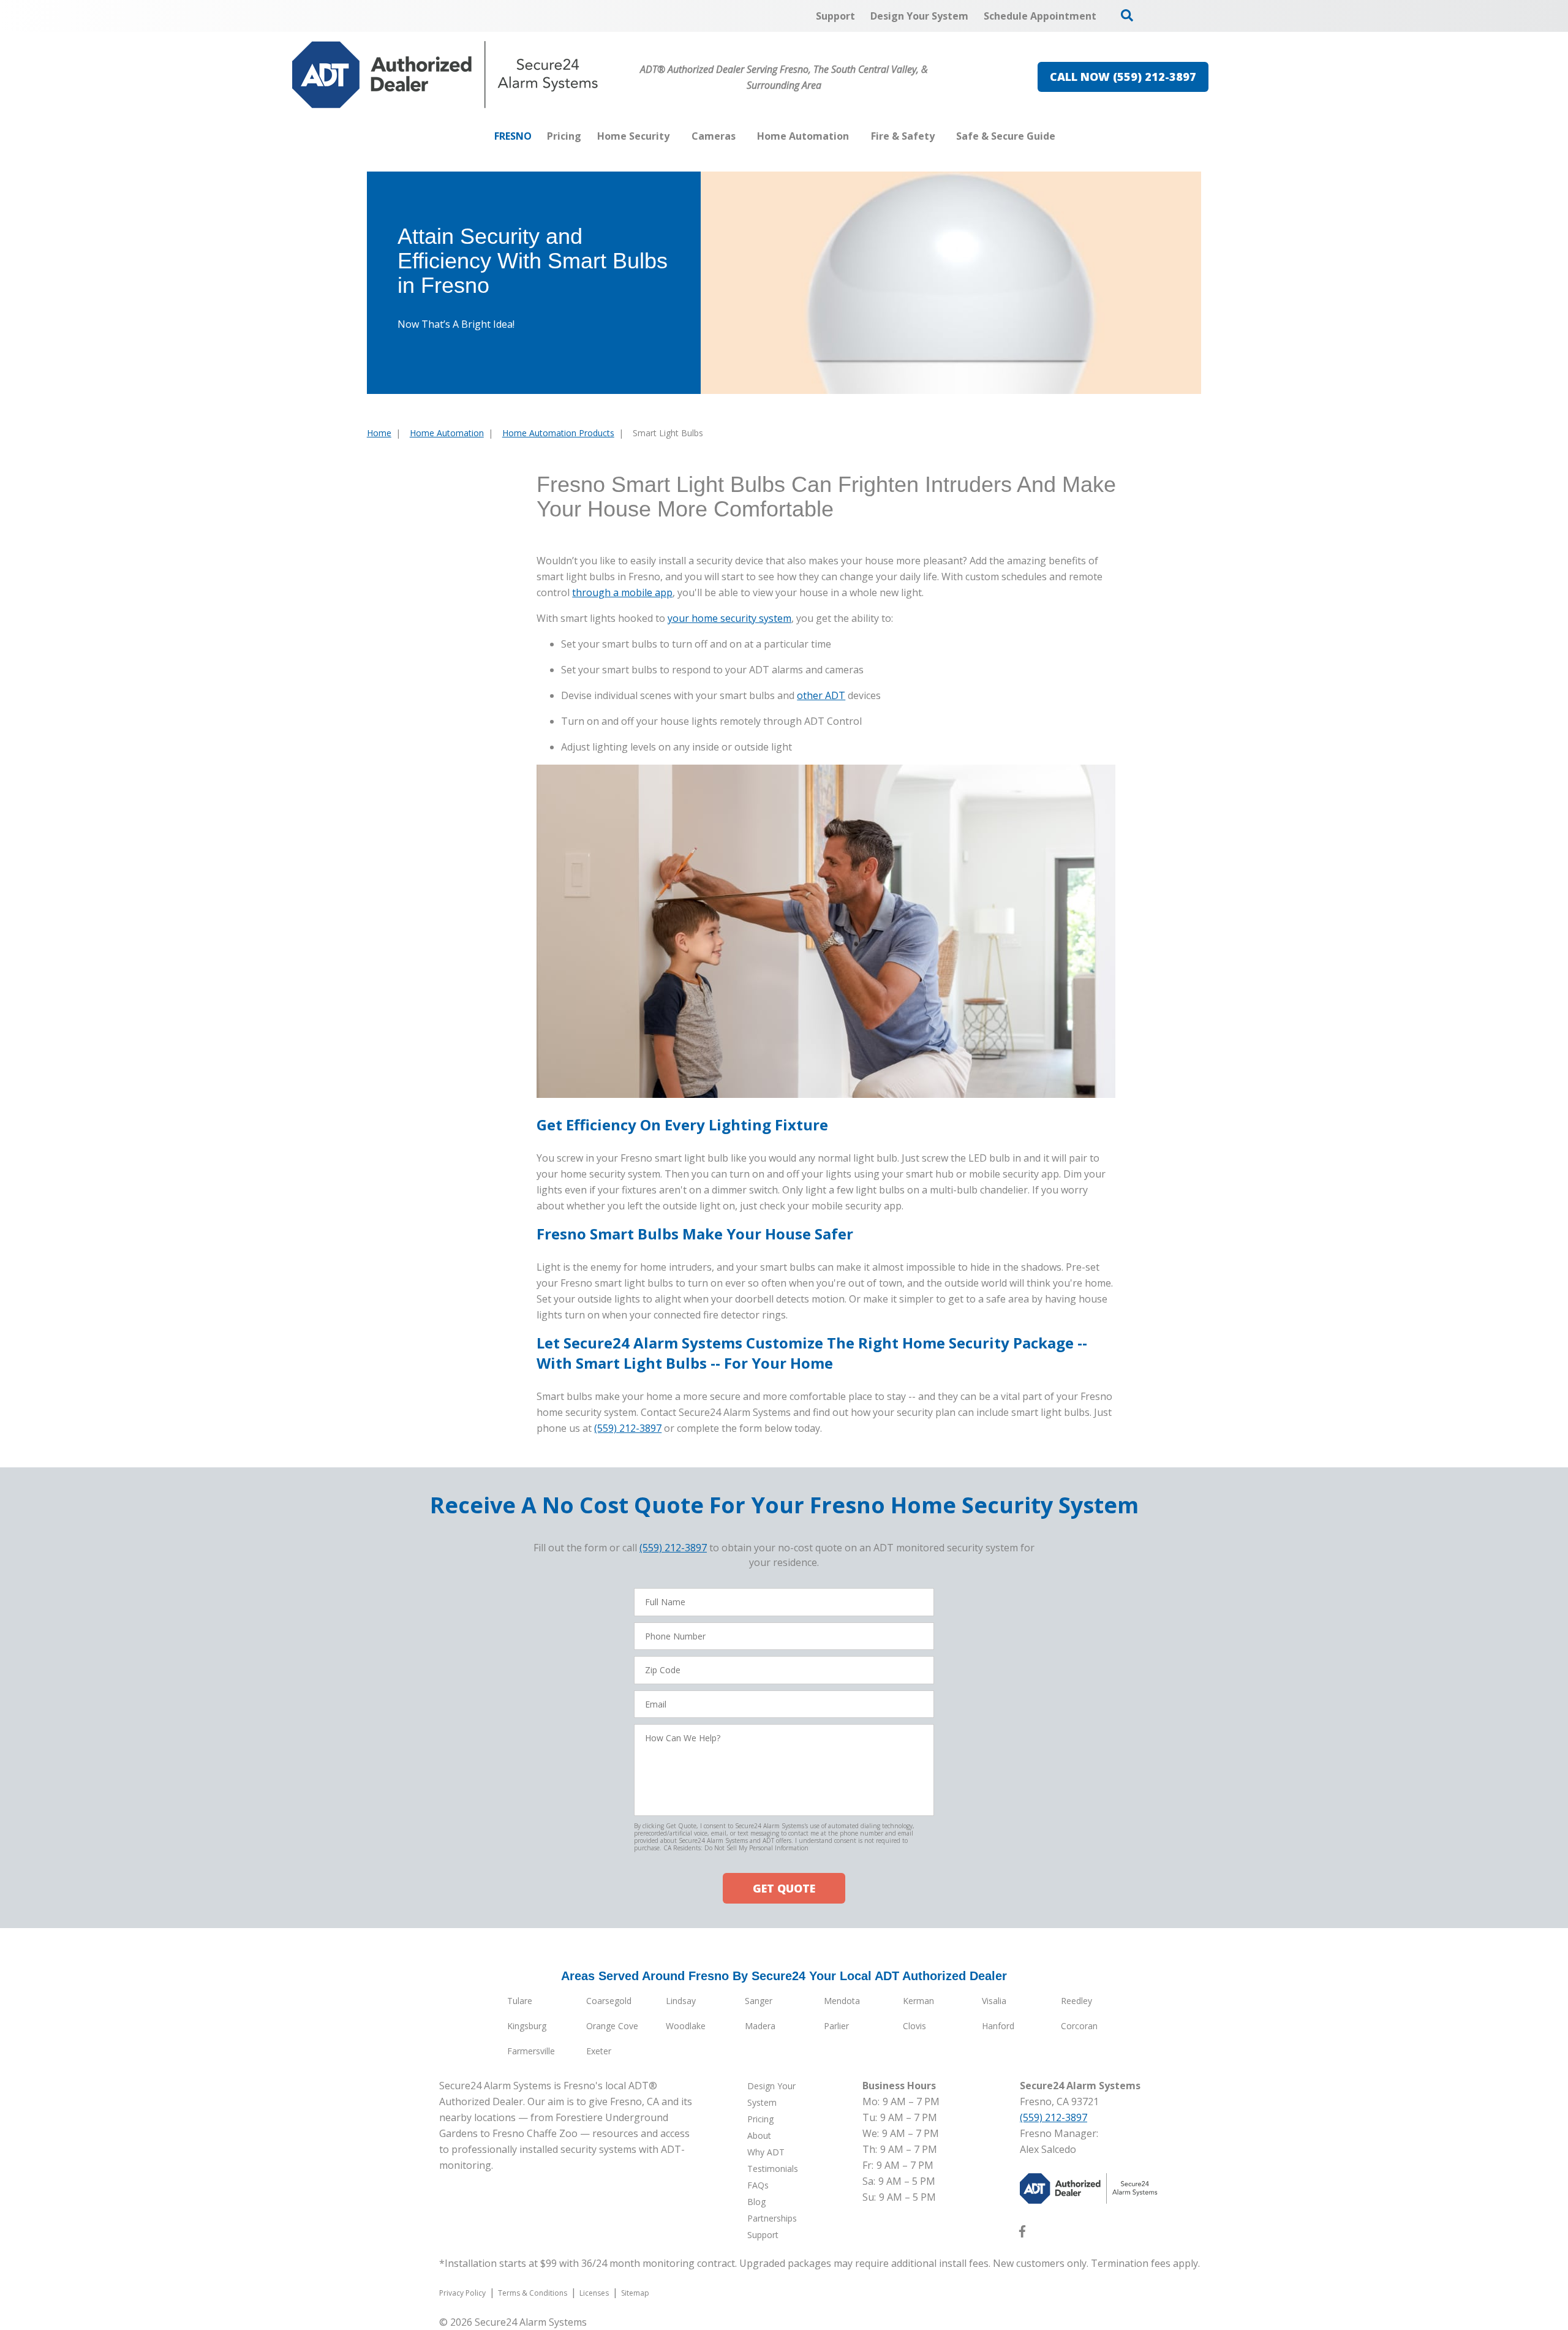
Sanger (759, 2001)
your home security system (729, 618)
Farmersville (531, 2051)
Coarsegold (609, 2001)
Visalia (994, 2001)
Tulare (520, 2001)
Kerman (918, 2001)
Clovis (914, 2026)
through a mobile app (622, 592)
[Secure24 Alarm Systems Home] (445, 75)
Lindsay (681, 2001)
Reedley (1076, 2001)
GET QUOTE (784, 1888)
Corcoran (1079, 2026)
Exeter (599, 2051)
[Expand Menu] (676, 136)
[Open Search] (1127, 15)
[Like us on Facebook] (1022, 2234)
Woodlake (686, 2026)
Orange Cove (612, 2026)
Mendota (842, 2001)
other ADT (821, 695)
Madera (760, 2026)
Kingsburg (527, 2026)
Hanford (998, 2026)
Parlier (836, 2026)
